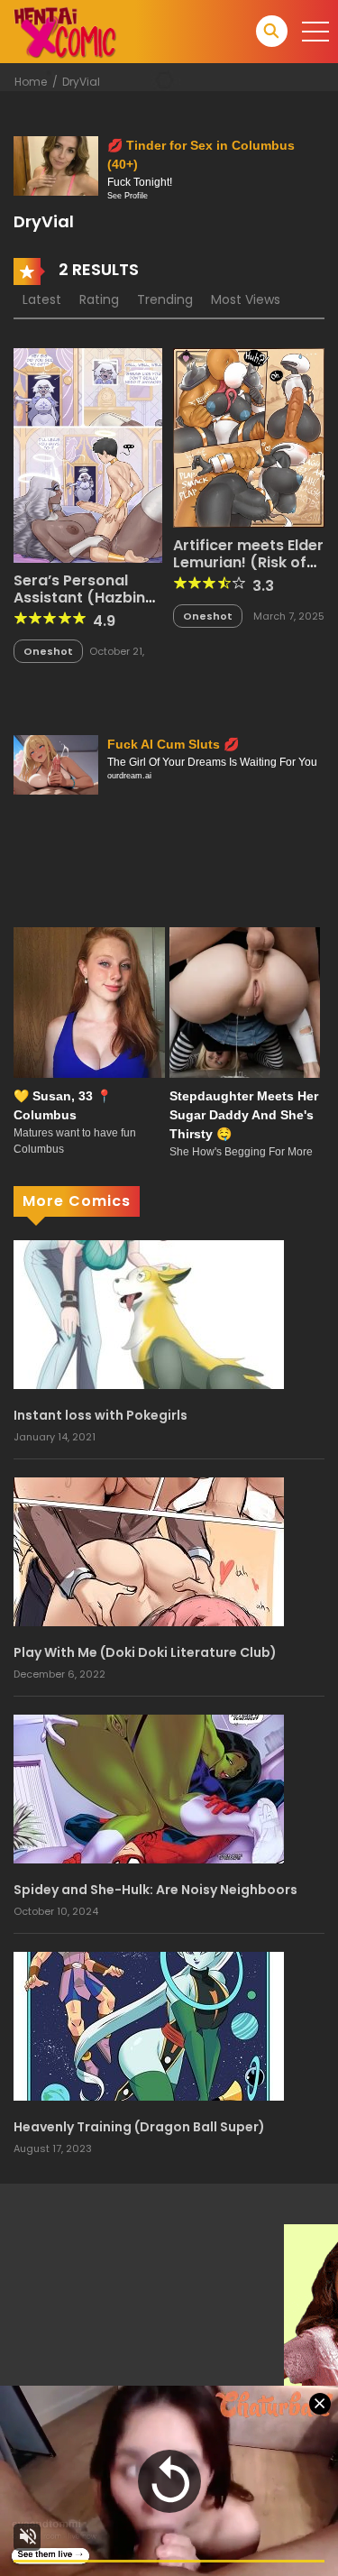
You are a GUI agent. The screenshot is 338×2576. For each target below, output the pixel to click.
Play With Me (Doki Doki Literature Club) (145, 1652)
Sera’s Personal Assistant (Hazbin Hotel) (79, 598)
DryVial (81, 82)
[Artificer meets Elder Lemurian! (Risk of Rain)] (249, 437)
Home (31, 82)
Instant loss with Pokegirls (100, 1415)
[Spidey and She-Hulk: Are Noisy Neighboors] (149, 1788)
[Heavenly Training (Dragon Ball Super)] (149, 2025)
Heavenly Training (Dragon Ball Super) (139, 2127)
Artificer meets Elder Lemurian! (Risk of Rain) (248, 562)
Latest (42, 299)
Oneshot (48, 651)
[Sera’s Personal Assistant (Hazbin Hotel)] (88, 455)
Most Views (246, 299)
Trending (165, 299)
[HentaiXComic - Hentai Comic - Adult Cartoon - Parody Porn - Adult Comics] (65, 31)
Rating (99, 299)
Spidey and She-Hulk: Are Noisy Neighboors (155, 1890)
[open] (315, 32)
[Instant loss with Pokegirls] (149, 1313)
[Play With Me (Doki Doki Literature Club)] (149, 1550)
